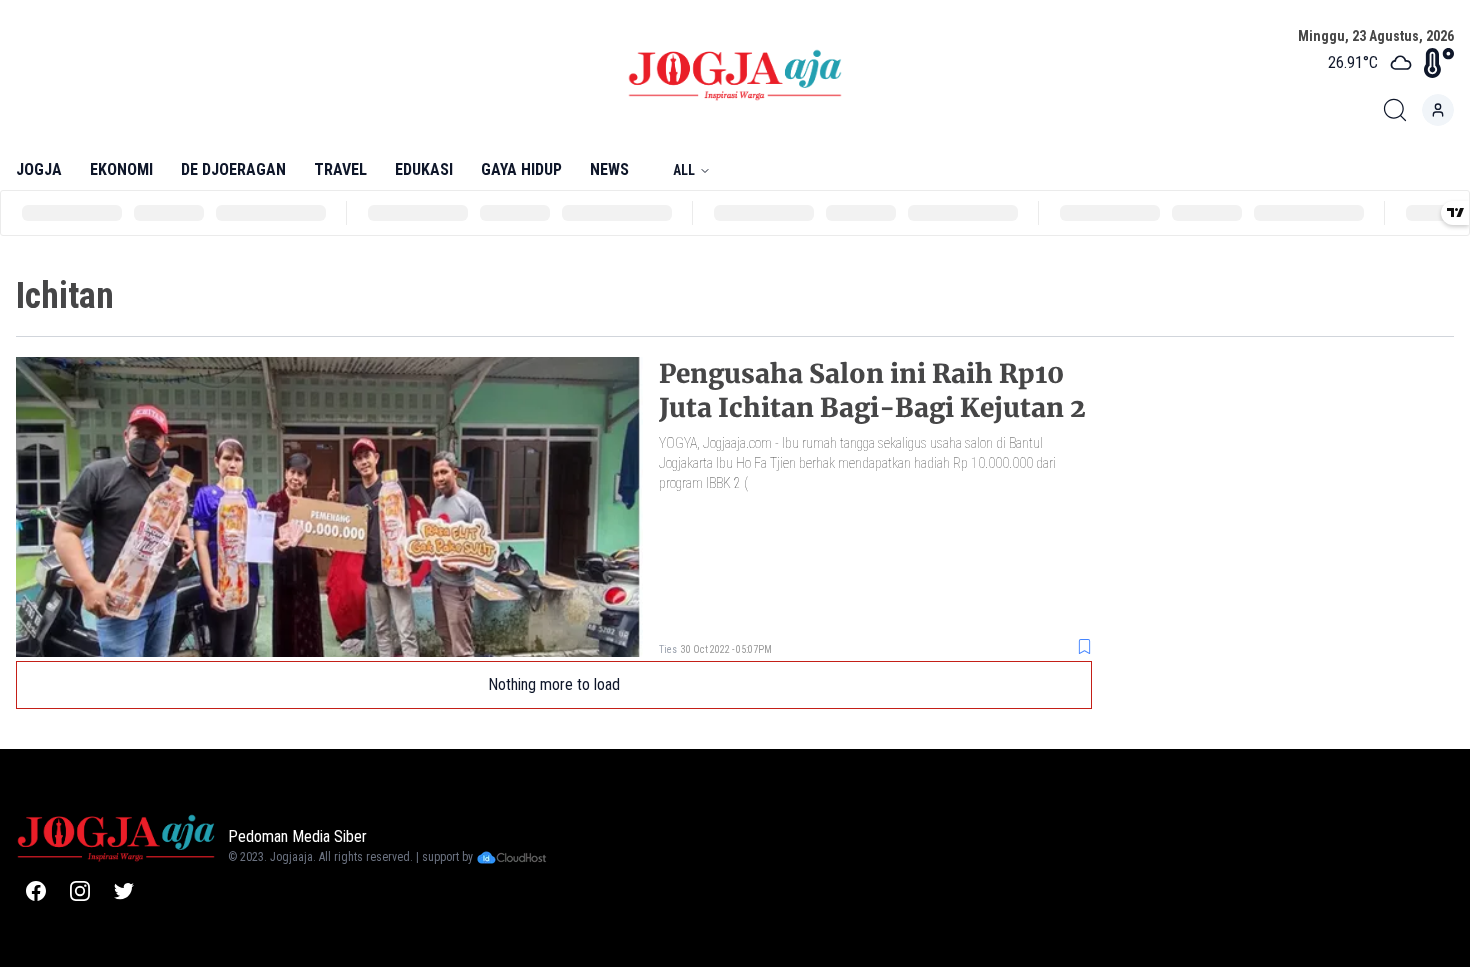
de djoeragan (233, 169)
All (684, 170)
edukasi (424, 169)
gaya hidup (521, 169)
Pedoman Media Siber (297, 836)
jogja (39, 169)
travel (340, 169)
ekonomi (121, 169)
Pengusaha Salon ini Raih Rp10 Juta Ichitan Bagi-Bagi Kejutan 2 (872, 390)
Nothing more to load (554, 684)
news (609, 169)
